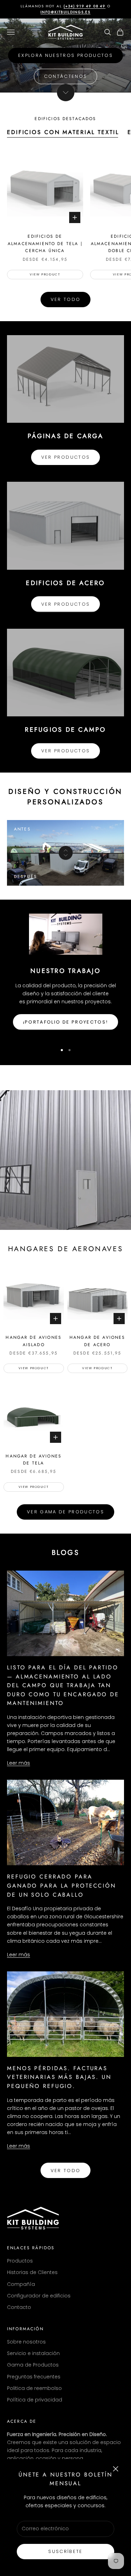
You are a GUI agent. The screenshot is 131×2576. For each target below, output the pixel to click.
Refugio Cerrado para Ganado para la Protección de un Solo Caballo (61, 1885)
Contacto (19, 2307)
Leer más (19, 1763)
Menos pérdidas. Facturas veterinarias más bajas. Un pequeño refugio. (59, 2077)
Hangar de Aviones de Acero (97, 1341)
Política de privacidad (35, 2400)
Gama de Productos (33, 2365)
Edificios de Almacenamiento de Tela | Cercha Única (45, 243)
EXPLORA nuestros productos (65, 55)
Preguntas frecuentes (34, 2377)
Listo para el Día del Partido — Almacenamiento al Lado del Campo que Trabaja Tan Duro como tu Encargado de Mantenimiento (63, 1685)
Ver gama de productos (65, 1512)
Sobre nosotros (26, 2342)
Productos (20, 2261)
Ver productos (65, 457)
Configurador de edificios (39, 2296)
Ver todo (66, 299)
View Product (45, 274)
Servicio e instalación (33, 2353)
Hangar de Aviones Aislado (34, 1341)
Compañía (21, 2284)
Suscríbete (65, 2551)
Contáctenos (66, 76)
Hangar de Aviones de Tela (34, 1460)
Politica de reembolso (34, 2388)
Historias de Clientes (32, 2272)
